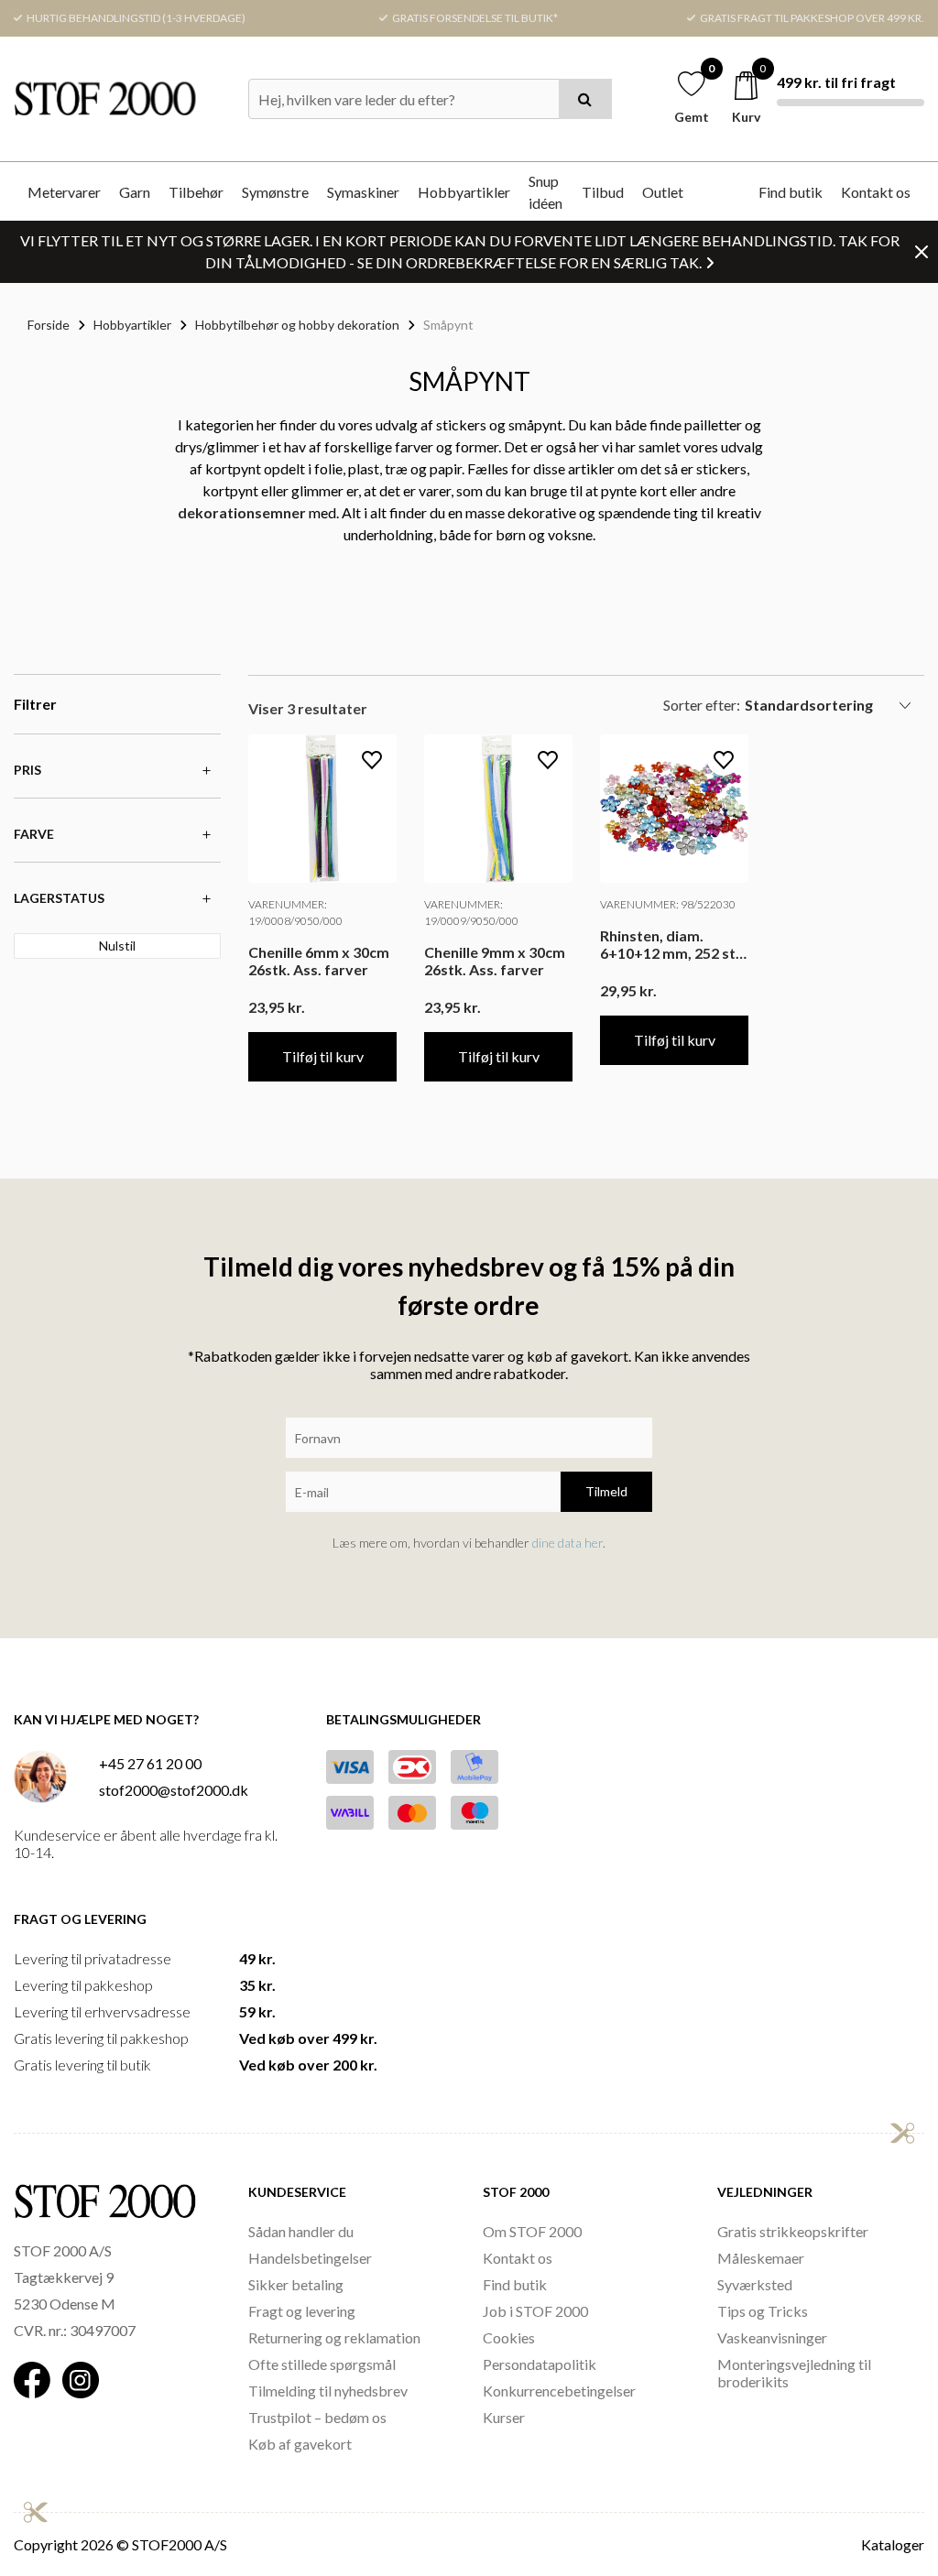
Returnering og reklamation (334, 2337)
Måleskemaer (761, 2258)
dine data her (567, 1543)
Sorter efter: (702, 705)
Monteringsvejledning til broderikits (794, 2373)
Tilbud (603, 192)
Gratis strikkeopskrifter (793, 2231)
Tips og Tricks (763, 2311)
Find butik (791, 192)
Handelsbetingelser (310, 2258)
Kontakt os (876, 192)
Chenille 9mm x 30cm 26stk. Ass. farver (495, 961)
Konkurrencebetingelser (559, 2391)
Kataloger (893, 2544)
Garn (135, 192)
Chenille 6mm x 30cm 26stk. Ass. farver (319, 961)
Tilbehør (196, 192)
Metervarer (64, 192)
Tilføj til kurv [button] (323, 1056)
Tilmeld (606, 1491)
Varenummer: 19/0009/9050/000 (471, 913)
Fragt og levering (302, 2311)
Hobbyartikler (464, 192)
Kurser (504, 2417)
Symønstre (275, 192)
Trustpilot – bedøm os (317, 2417)
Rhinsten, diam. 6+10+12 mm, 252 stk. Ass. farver (674, 944)
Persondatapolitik (540, 2364)
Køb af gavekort (300, 2444)
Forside (49, 325)
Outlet (663, 192)
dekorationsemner (242, 512)
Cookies (509, 2337)
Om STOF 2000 (532, 2231)
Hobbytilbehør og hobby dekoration (297, 325)
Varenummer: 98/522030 (668, 904)
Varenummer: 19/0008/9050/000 (295, 913)
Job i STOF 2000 (535, 2311)
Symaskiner (363, 192)
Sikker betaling (296, 2284)
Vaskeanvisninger (772, 2337)
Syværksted (755, 2284)
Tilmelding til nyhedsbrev (328, 2391)
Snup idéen (545, 192)
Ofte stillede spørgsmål (322, 2364)
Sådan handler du (301, 2231)
